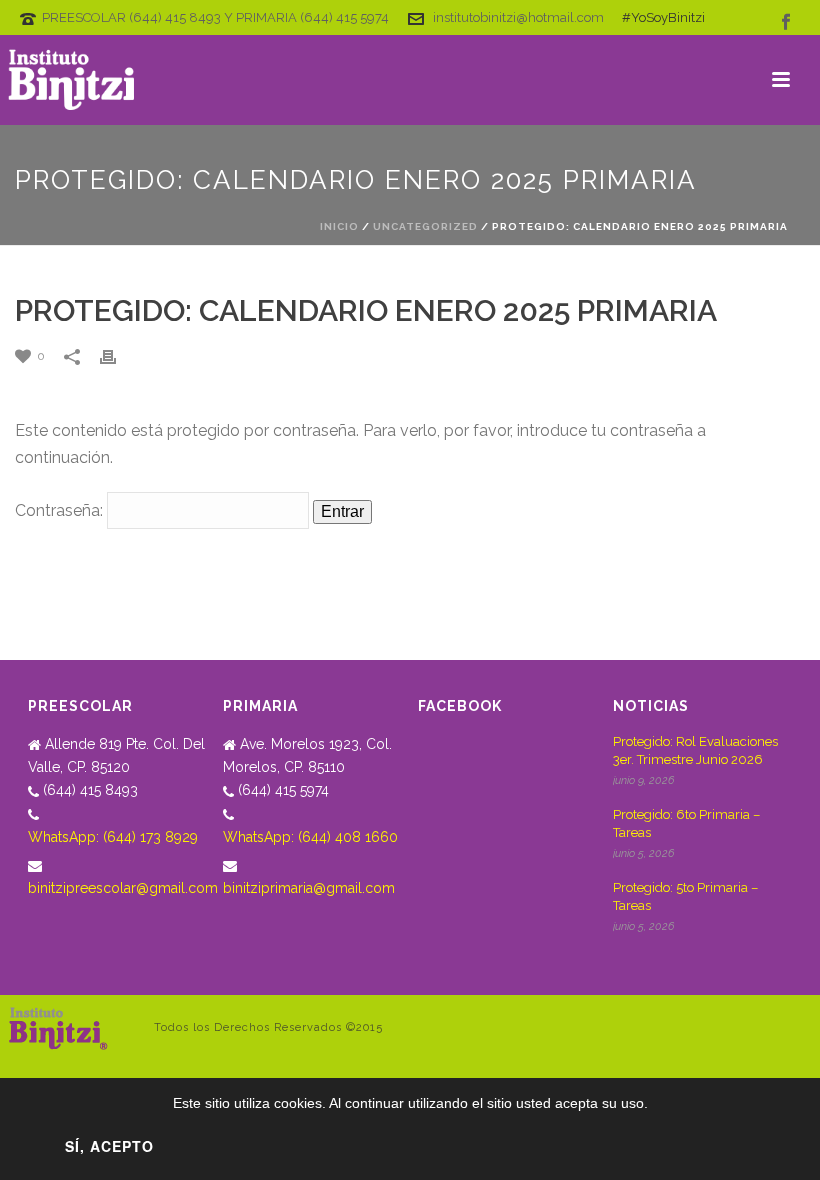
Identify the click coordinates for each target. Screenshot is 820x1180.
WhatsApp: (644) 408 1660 (310, 837)
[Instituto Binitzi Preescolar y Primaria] (72, 80)
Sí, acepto (109, 1146)
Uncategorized (425, 226)
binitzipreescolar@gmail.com (123, 888)
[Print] (118, 355)
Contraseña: (61, 510)
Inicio (339, 226)
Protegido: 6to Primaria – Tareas (686, 823)
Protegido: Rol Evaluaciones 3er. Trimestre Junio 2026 (695, 750)
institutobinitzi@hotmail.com (518, 17)
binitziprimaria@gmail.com (309, 888)
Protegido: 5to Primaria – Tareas (685, 896)
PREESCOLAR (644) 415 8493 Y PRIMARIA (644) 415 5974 (215, 17)
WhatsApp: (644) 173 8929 (113, 837)
